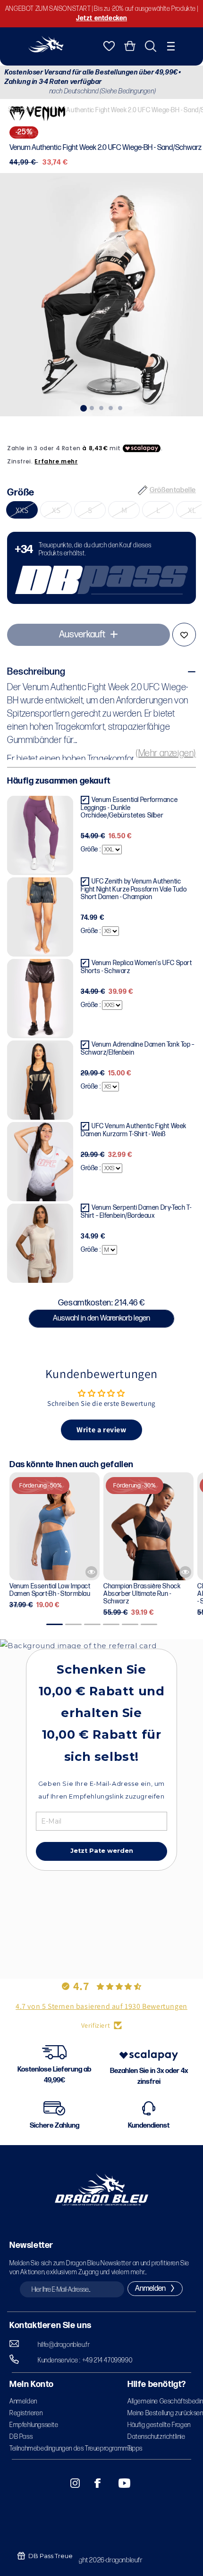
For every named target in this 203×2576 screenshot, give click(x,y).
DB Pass (21, 2437)
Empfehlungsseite (34, 2425)
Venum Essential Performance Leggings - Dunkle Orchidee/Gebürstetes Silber (129, 808)
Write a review (101, 1430)
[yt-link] (118, 2483)
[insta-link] (70, 2483)
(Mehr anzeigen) (166, 753)
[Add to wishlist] (184, 635)
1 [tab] (83, 407)
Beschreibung (36, 672)
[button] (171, 46)
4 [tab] (111, 407)
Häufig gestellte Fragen (159, 2425)
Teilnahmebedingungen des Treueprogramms (71, 2448)
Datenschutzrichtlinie (156, 2437)
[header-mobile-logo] (46, 50)
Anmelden (23, 2401)
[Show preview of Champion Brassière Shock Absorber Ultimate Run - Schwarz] (185, 1572)
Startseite (22, 110)
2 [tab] (92, 407)
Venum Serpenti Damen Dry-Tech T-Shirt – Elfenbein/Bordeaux (136, 1212)
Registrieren (26, 2413)
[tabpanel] (101, 295)
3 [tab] (101, 407)
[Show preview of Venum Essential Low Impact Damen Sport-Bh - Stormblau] (91, 1572)
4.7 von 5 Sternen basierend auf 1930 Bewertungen (101, 2006)
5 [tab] (120, 407)
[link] (101, 568)
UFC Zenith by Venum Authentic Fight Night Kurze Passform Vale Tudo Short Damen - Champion (134, 889)
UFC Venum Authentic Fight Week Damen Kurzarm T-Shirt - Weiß (134, 1130)
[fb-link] (94, 2483)
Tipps (135, 2448)
